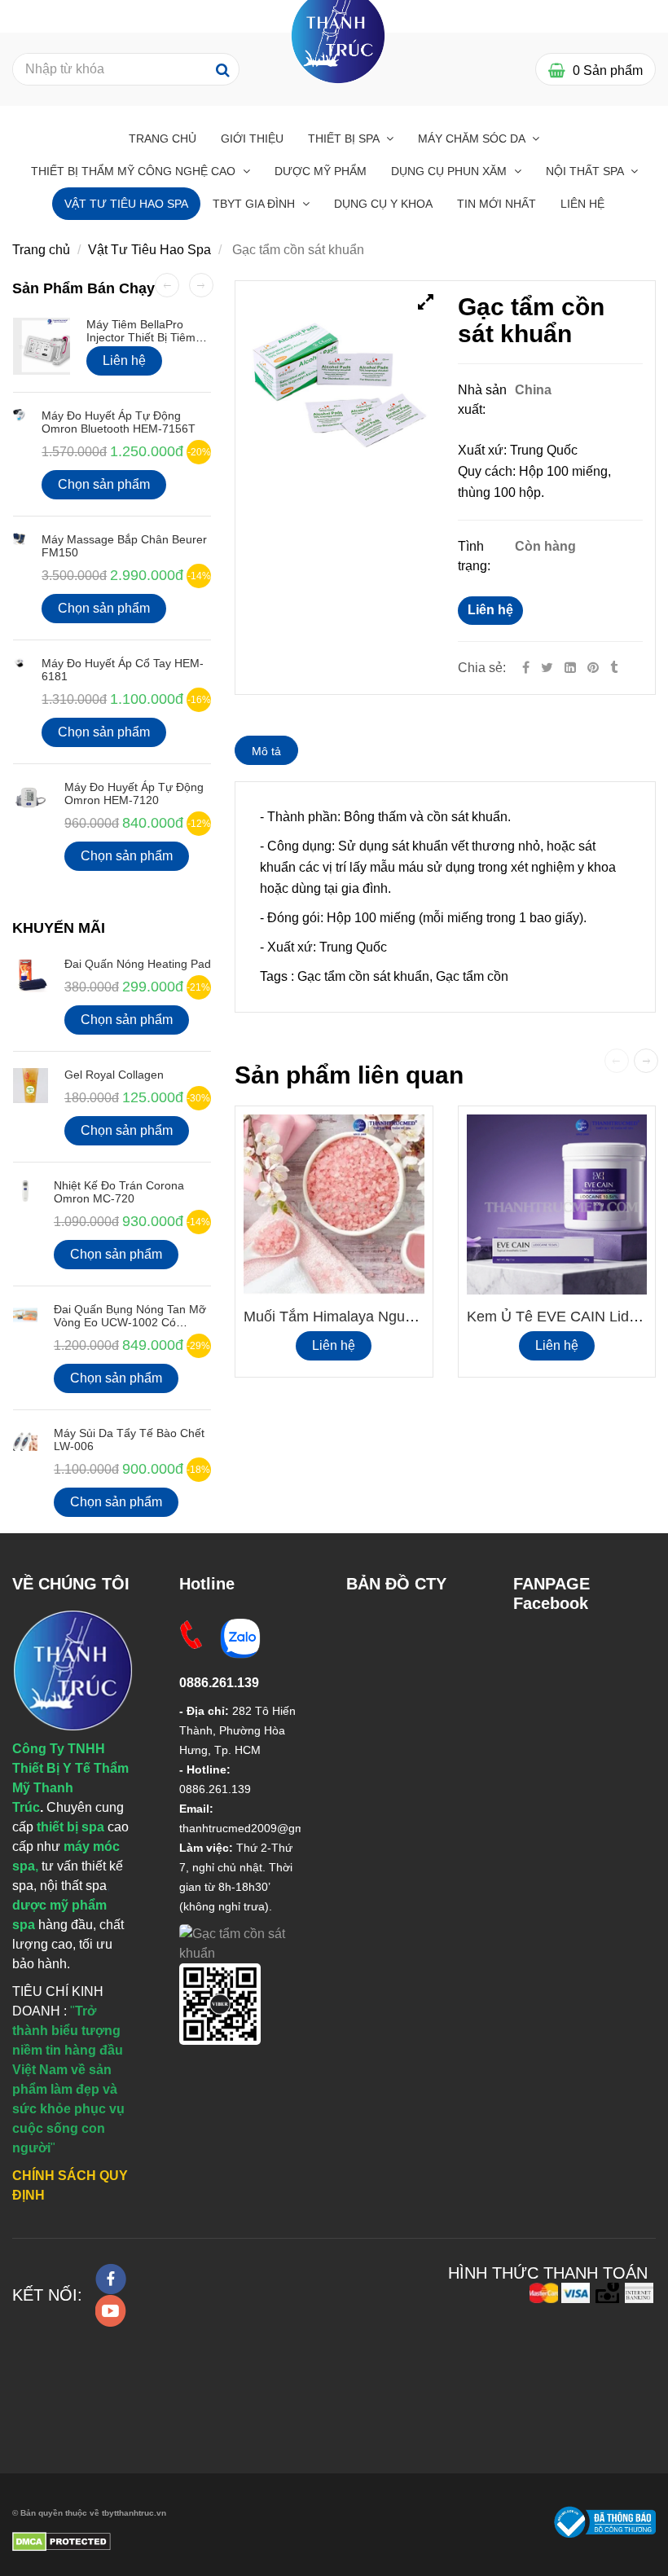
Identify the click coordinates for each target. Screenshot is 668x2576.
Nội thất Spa (586, 171)
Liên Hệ (582, 204)
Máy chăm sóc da (473, 138)
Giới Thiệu (252, 138)
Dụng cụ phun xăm (450, 171)
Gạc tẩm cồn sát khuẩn (363, 976)
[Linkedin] (570, 668)
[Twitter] (547, 668)
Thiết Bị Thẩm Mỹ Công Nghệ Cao (135, 171)
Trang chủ (163, 138)
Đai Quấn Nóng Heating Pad (138, 964)
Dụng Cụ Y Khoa (383, 204)
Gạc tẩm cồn (472, 976)
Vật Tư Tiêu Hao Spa (126, 204)
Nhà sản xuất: (482, 400)
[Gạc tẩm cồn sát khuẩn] (595, 668)
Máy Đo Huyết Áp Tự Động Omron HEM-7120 (134, 793)
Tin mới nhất (497, 204)
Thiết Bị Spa (345, 138)
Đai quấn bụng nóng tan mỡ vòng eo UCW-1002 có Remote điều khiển (130, 1322)
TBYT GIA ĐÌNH (255, 204)
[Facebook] (526, 668)
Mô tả (266, 751)
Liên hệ (490, 610)
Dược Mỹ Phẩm (321, 171)
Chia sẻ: (482, 668)
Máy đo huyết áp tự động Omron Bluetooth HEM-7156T (119, 422)
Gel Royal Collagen (114, 1075)
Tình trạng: (476, 556)
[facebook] (111, 2279)
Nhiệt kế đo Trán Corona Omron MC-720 (119, 1192)
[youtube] (111, 2311)
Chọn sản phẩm (104, 484)
